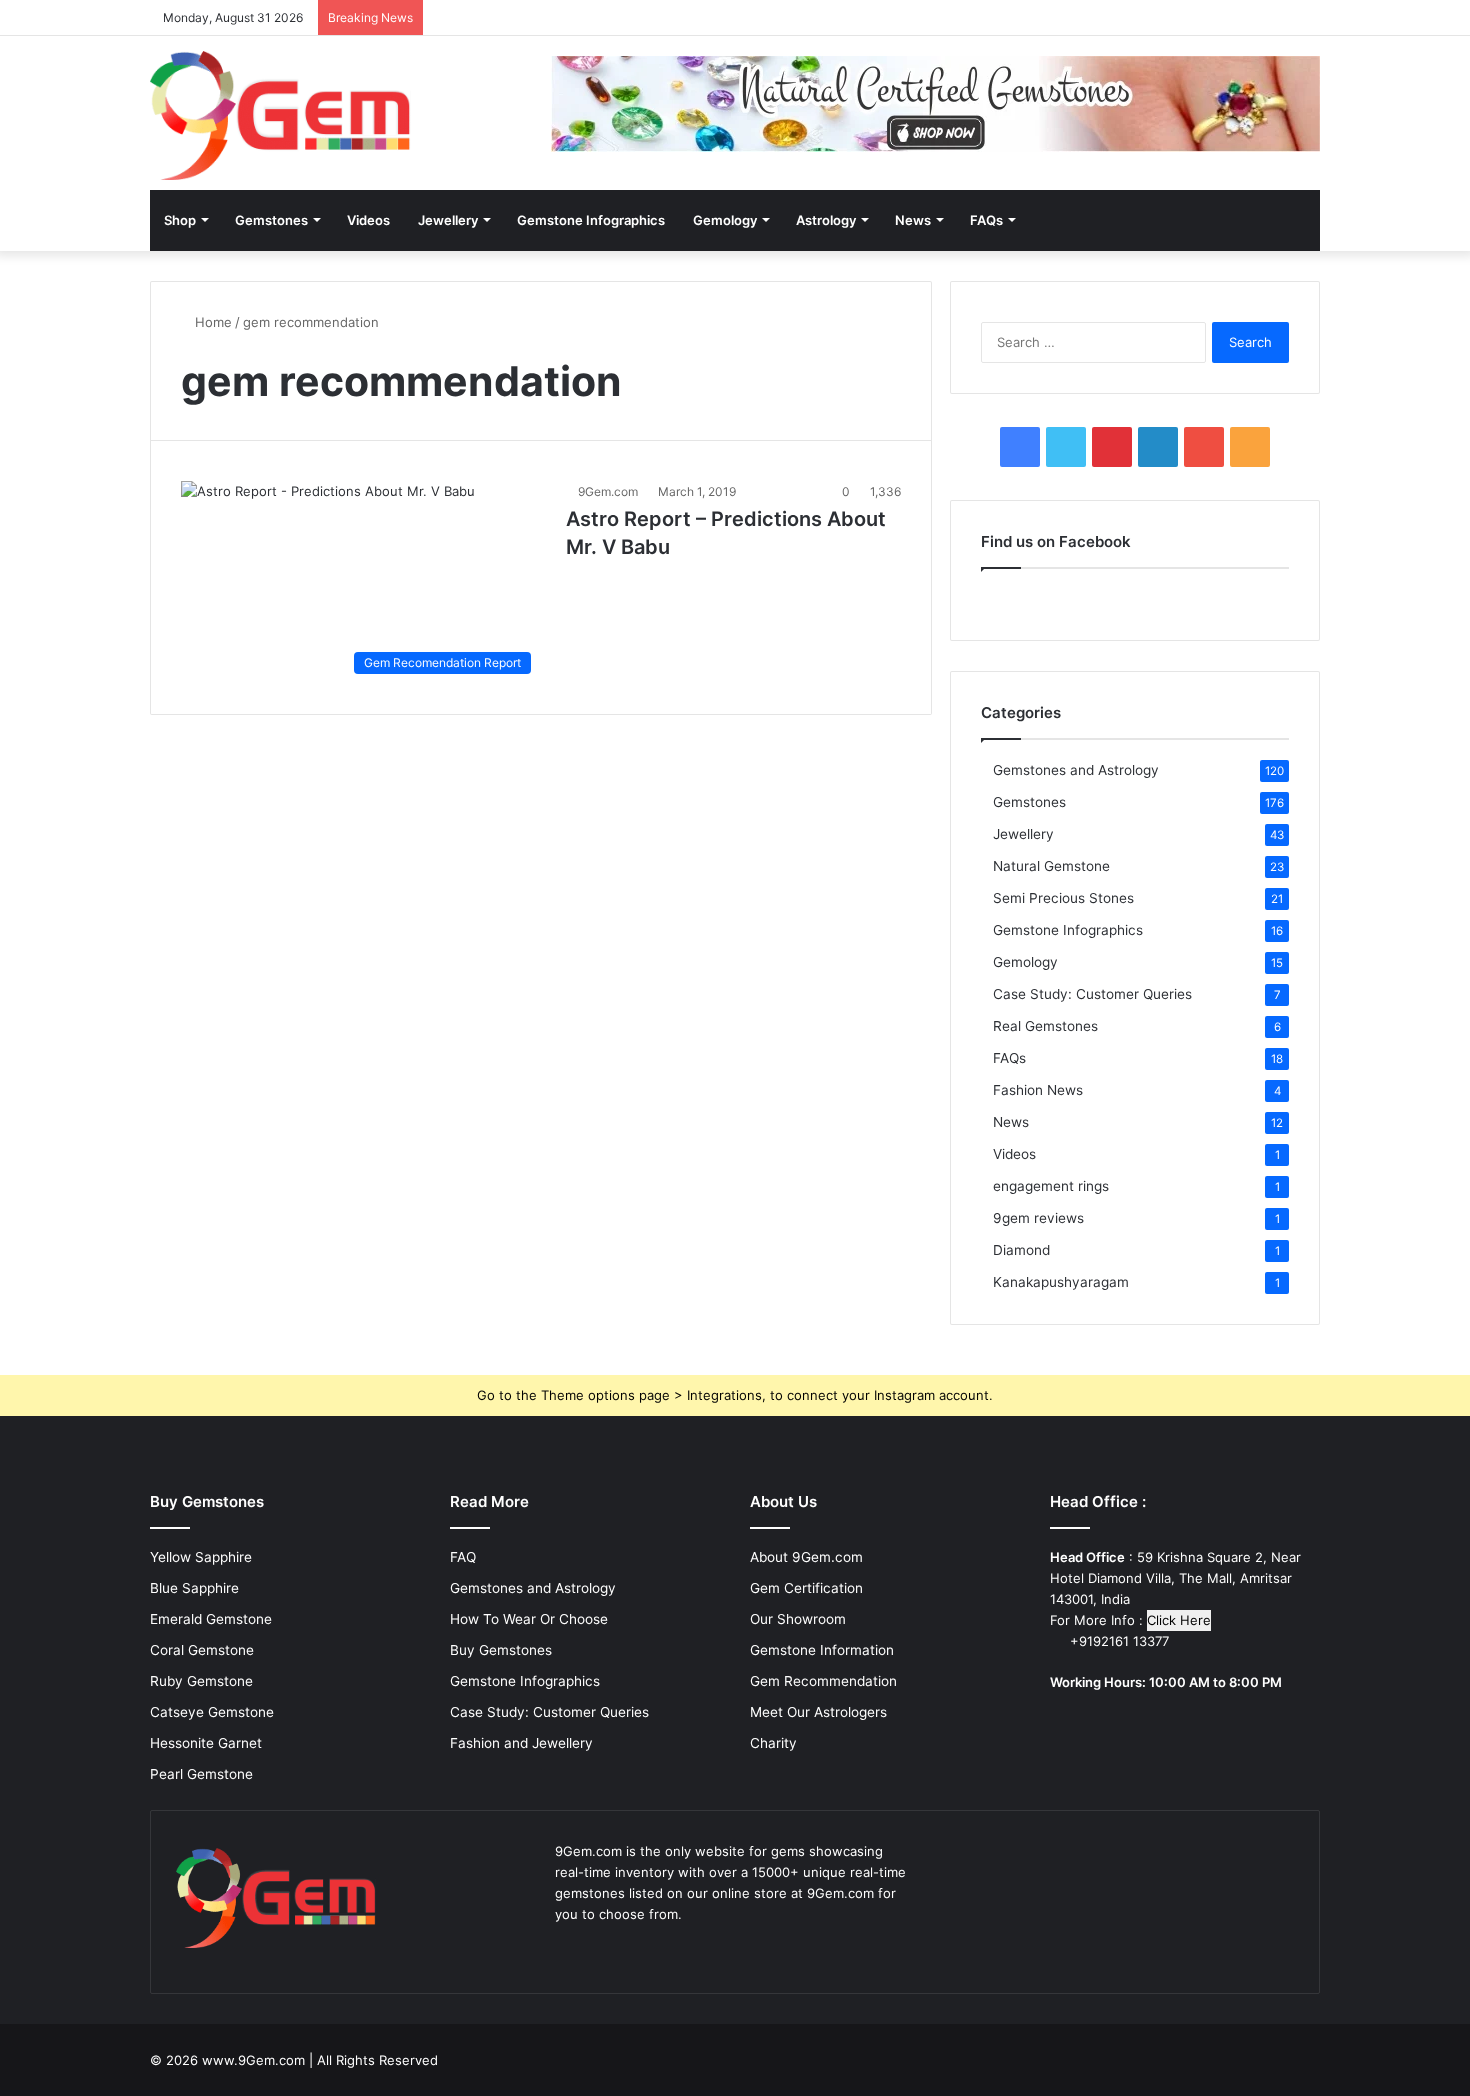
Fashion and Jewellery (521, 1743)
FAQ (463, 1557)
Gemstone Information (822, 1650)
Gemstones (271, 220)
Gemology (725, 220)
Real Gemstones (1045, 1026)
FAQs (986, 220)
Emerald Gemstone (211, 1619)
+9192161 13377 (1117, 1641)
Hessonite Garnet (206, 1743)
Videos (368, 220)
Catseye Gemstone (212, 1712)
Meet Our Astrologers (818, 1712)
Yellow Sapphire (201, 1557)
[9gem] (280, 115)
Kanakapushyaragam (1061, 1282)
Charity (773, 1743)
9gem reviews (1038, 1218)
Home (211, 322)
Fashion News (1038, 1090)
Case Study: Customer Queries (1092, 994)
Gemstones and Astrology (1076, 770)
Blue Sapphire (194, 1588)
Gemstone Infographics (591, 220)
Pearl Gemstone (201, 1774)
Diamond (1021, 1250)
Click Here (1179, 1620)
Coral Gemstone (202, 1650)
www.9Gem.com (253, 2060)
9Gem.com (608, 491)
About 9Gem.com (806, 1557)
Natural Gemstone (1051, 866)
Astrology (826, 220)
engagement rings (1051, 1186)
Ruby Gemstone (201, 1681)
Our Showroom (798, 1619)
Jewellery (448, 220)
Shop (180, 220)
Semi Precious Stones (1063, 898)
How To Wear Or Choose (529, 1619)
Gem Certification (806, 1588)
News (913, 220)
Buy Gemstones (501, 1650)
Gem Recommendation (823, 1681)
